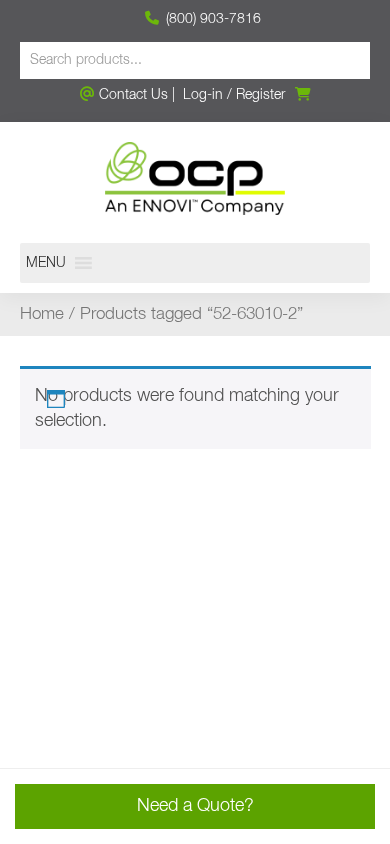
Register (260, 95)
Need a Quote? (195, 806)
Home (42, 314)
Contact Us (131, 95)
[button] (46, 263)
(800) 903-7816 (211, 19)
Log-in (203, 95)
